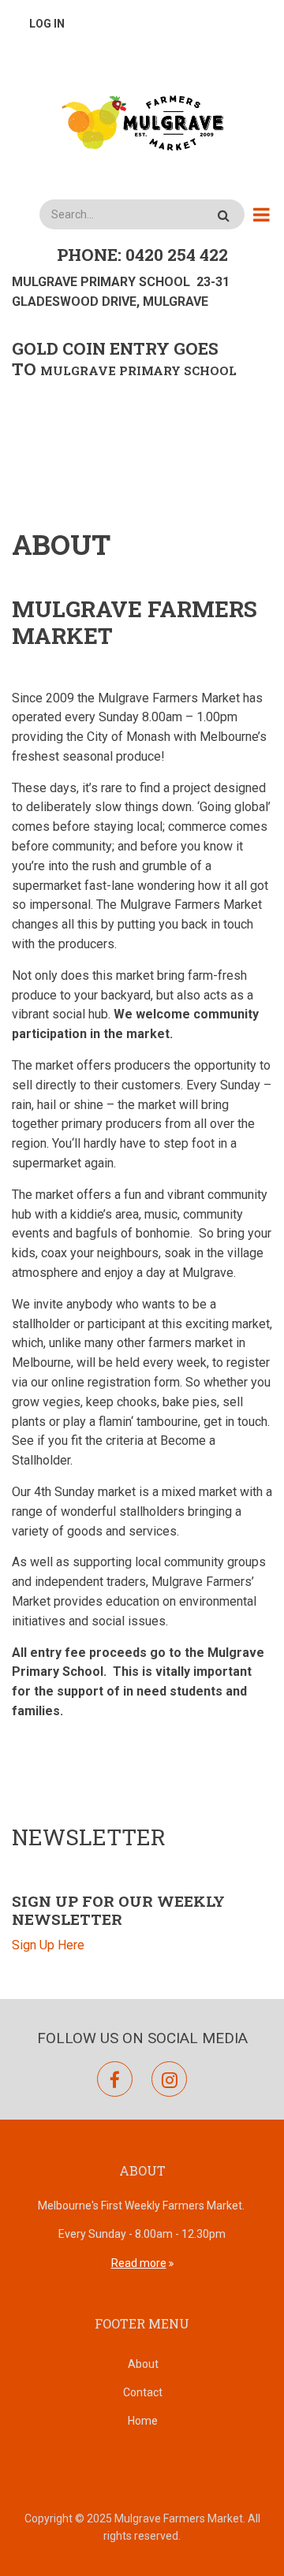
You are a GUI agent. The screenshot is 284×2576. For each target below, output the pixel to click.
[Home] (142, 121)
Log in (47, 24)
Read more (139, 2263)
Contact (143, 2392)
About (143, 2364)
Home (143, 2421)
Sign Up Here (48, 1945)
